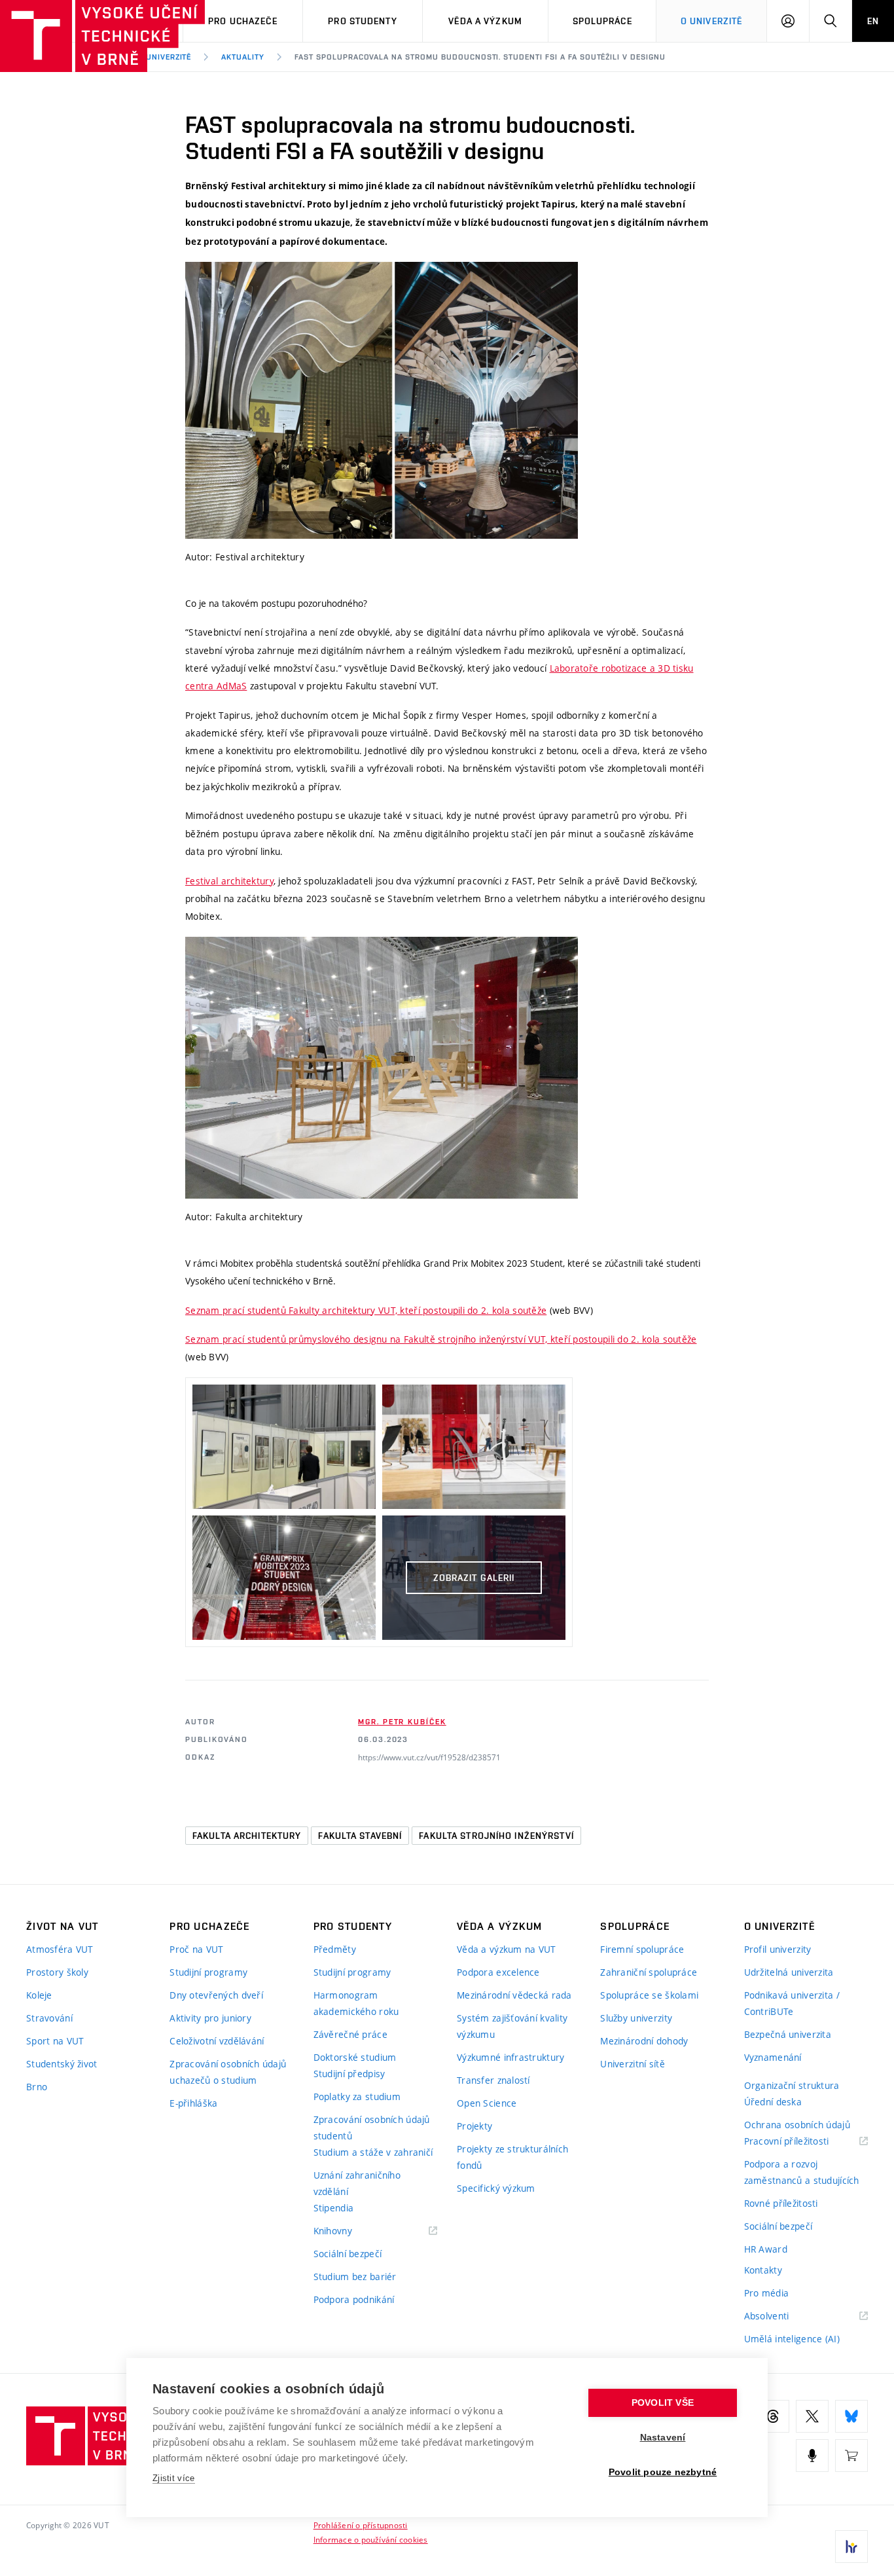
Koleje (39, 1995)
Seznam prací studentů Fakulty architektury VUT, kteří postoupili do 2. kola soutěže (366, 1310)
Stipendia (334, 2208)
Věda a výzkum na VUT (507, 1949)
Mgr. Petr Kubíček (402, 1722)
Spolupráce (602, 21)
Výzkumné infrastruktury (510, 2057)
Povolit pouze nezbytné (663, 2472)
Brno (37, 2087)
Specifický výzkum (496, 2188)
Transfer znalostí (493, 2080)
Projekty (474, 2126)
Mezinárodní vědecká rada (514, 1995)
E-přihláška (193, 2103)
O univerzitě (711, 21)
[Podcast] (812, 2456)
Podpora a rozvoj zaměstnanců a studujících (802, 2172)
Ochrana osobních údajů (797, 2125)
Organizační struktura (792, 2085)
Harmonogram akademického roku (356, 2003)
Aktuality (243, 57)
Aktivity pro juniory (210, 2018)
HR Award (766, 2249)
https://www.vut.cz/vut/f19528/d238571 (429, 1757)
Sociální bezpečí (348, 2254)
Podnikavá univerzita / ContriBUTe (792, 2003)
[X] (812, 2416)
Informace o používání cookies (371, 2539)
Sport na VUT (55, 2041)
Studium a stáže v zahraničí (373, 2152)
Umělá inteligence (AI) (792, 2339)
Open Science (487, 2103)
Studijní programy (208, 1972)
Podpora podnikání (354, 2299)
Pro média (767, 2293)
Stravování (49, 2018)
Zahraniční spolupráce (649, 1972)
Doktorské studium (355, 2057)
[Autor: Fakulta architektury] (382, 1068)
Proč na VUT (196, 1949)
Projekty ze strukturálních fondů (512, 2157)
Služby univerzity (636, 2018)
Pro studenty (362, 21)
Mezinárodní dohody (644, 2041)
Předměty (335, 1949)
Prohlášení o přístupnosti (361, 2525)
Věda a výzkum (485, 21)
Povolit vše (663, 2403)
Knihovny (349, 2231)
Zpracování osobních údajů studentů (372, 2128)
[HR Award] (851, 2547)
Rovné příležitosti (781, 2203)
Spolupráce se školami (649, 1995)
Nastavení (663, 2438)
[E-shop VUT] (851, 2456)
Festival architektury (229, 881)
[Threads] (773, 2416)
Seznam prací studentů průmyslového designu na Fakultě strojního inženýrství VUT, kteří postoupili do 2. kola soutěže (441, 1339)
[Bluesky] (851, 2416)
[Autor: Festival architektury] (382, 400)
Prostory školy (57, 1972)
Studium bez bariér (355, 2277)
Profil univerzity (778, 1949)
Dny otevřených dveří (216, 1995)
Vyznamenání (773, 2057)
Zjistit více (174, 2478)
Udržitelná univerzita (789, 1972)
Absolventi (783, 2316)
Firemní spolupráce (642, 1949)
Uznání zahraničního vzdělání (357, 2183)
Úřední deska (773, 2102)
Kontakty (763, 2270)
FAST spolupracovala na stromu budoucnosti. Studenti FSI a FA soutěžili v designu (480, 57)
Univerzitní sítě (632, 2064)
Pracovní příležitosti (803, 2142)
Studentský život (62, 2064)
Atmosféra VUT (60, 1949)
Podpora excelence (498, 1972)
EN (873, 21)
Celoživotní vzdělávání (217, 2041)
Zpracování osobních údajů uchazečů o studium (228, 2072)
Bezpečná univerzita (788, 2034)
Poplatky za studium (357, 2096)
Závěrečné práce (350, 2034)
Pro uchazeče (242, 21)
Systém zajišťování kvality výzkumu (512, 2026)
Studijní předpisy (349, 2074)
